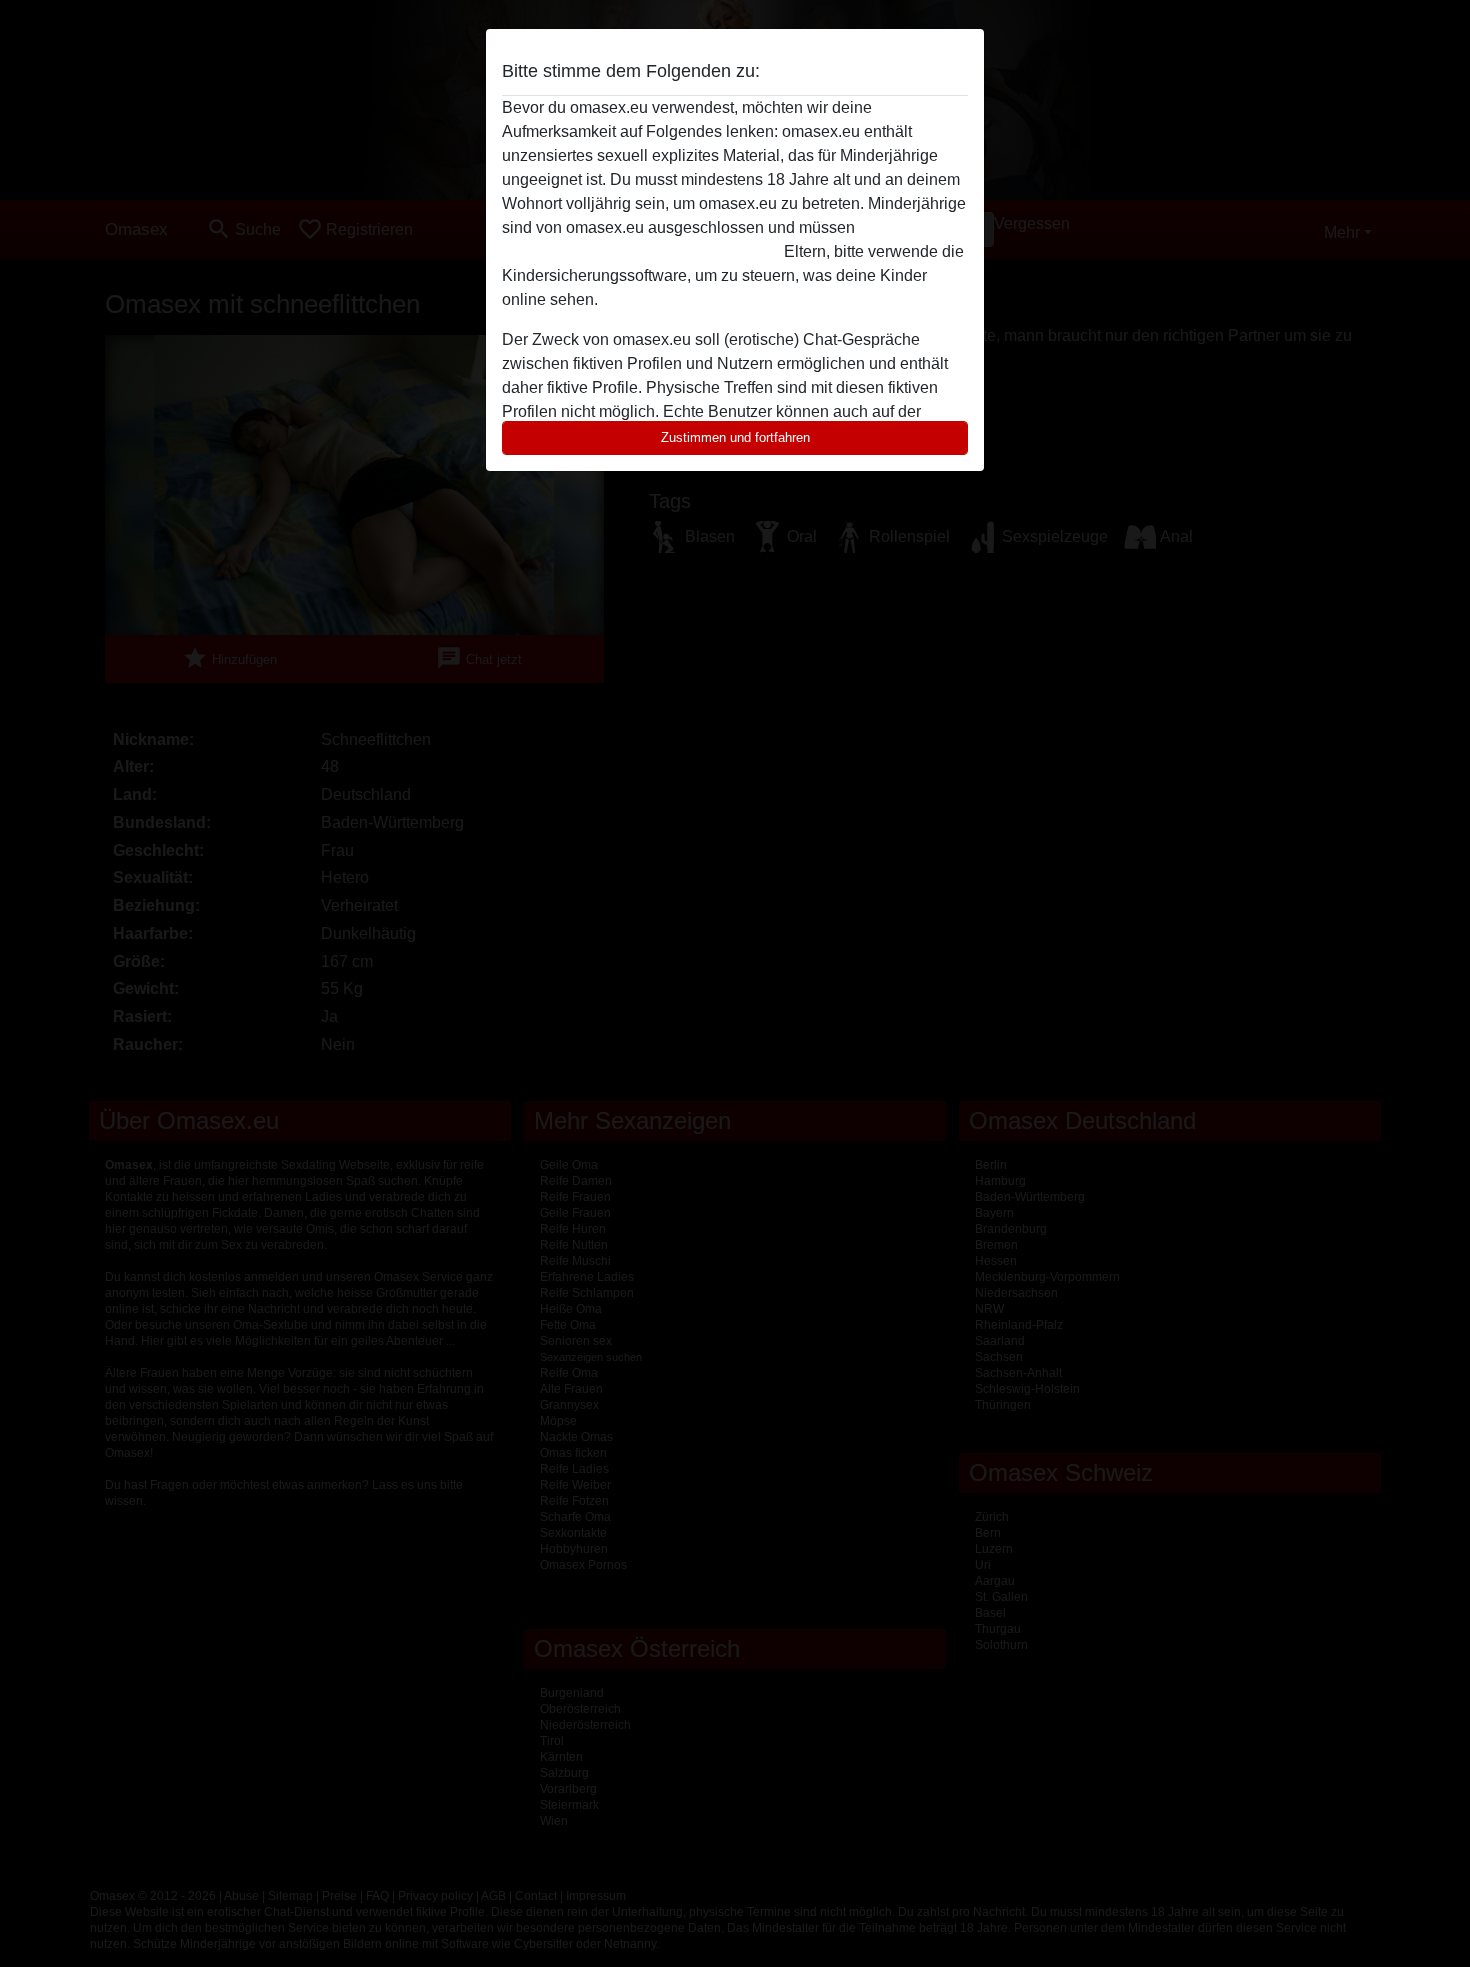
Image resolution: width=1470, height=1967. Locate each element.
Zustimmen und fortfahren (735, 437)
